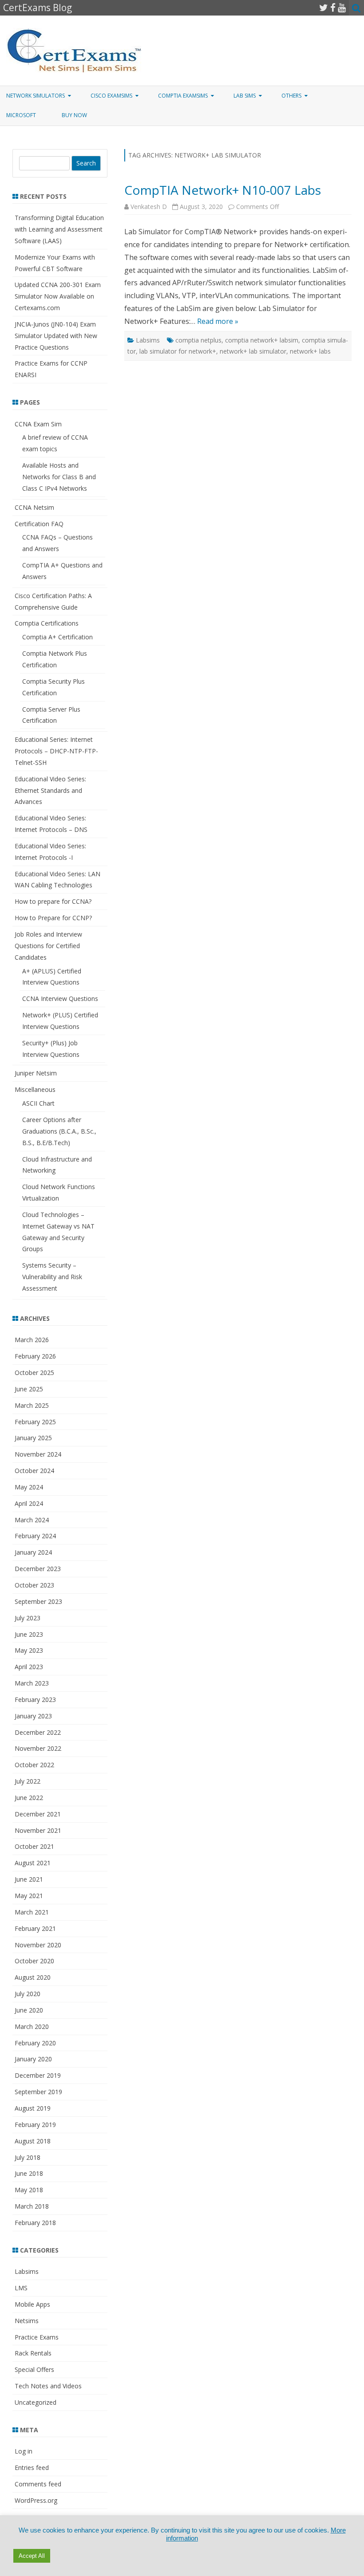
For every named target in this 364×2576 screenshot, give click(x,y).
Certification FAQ (39, 524)
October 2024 (34, 1471)
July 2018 (28, 2157)
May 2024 (29, 1487)
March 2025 (32, 1405)
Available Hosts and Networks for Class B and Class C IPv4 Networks (59, 477)
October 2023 (34, 1585)
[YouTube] (342, 8)
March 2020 (32, 2027)
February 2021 (35, 1928)
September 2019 (38, 2092)
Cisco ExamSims (111, 96)
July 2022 (28, 1781)
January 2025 (33, 1438)
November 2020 (38, 1945)
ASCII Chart (38, 1103)
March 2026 (32, 1340)
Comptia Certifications (47, 623)
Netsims (27, 2321)
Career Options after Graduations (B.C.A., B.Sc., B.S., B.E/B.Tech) (59, 1131)
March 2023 (32, 1683)
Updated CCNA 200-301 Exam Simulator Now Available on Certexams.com (58, 296)
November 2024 (38, 1454)
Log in (24, 2451)
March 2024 (32, 1520)
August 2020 (33, 1977)
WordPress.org (36, 2500)
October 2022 (34, 1765)
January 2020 (33, 2059)
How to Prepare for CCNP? (53, 918)
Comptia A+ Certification (57, 637)
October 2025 (34, 1373)
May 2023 (29, 1650)
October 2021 (34, 1846)
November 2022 (38, 1748)
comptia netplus (198, 340)
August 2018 (33, 2141)
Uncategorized (36, 2402)
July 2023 (28, 1618)
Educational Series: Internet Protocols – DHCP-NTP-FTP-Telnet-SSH (56, 751)
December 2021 (38, 1814)
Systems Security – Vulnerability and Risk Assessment (52, 1277)
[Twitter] (324, 8)
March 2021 (32, 1912)
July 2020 (28, 1994)
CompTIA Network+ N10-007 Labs (223, 190)
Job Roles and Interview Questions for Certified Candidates (48, 946)
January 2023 (33, 1716)
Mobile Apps (32, 2304)
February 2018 (35, 2223)
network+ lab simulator (253, 351)
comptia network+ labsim (262, 340)
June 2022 (29, 1798)
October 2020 (34, 1961)
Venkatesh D (149, 207)
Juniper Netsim (36, 1073)
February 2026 (35, 1356)
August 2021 (33, 1863)
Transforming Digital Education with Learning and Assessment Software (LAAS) (59, 229)
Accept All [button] (32, 2556)
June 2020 (29, 2010)
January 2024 (33, 1552)
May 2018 (29, 2190)
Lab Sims (245, 96)
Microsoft (21, 115)
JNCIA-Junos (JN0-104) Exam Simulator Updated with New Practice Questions (56, 336)
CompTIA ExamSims (183, 96)
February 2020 (35, 2043)
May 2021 (29, 1896)
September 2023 (38, 1601)
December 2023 (38, 1569)
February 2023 (35, 1700)
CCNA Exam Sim (38, 424)
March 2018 (32, 2206)
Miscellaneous (35, 1089)
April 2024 (29, 1503)
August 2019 (33, 2108)
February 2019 (35, 2125)
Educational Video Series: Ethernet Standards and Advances (50, 790)
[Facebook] (333, 8)
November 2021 (38, 1830)
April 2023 (29, 1667)
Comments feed (38, 2484)
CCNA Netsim (34, 507)
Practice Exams (37, 2337)
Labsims (148, 340)
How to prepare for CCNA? (53, 901)
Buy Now (74, 115)
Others (291, 96)
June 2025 (29, 1389)
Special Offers (34, 2369)
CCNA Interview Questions (60, 998)
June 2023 (29, 1634)
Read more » (218, 321)
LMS (21, 2288)
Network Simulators (36, 96)
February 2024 (35, 1536)
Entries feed (32, 2468)
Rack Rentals (33, 2353)
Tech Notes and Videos (48, 2386)
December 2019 (38, 2075)
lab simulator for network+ (178, 351)
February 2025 (35, 1422)
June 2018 (29, 2173)
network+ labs (310, 351)
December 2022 (38, 1732)
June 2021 (29, 1879)
